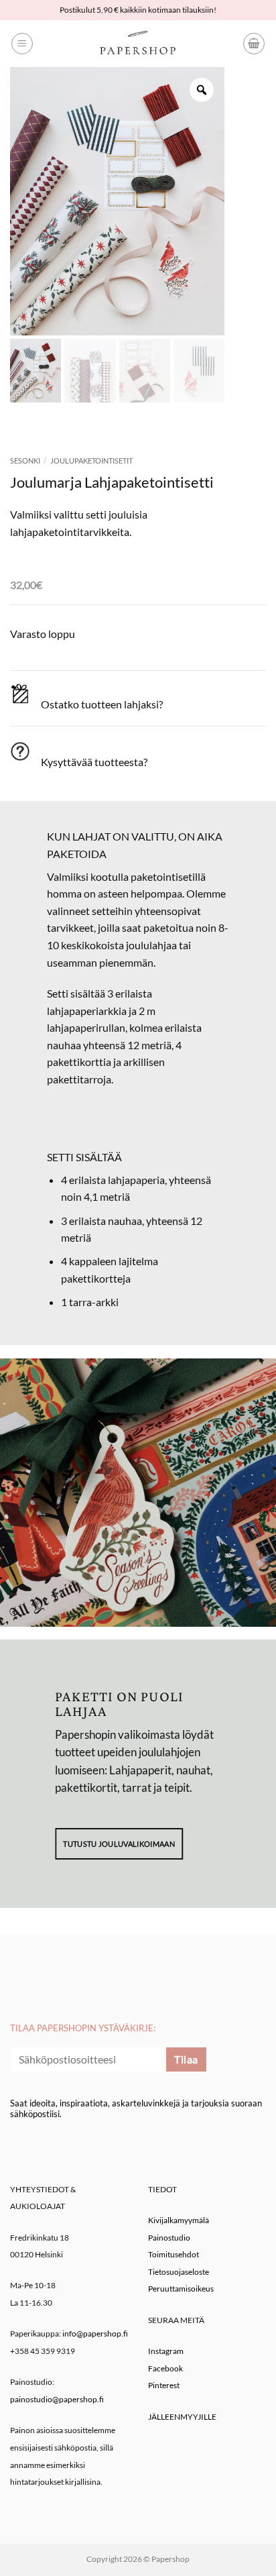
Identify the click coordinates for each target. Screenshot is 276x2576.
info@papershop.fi (95, 2333)
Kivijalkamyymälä (179, 2220)
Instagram (166, 2351)
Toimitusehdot (174, 2254)
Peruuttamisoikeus (181, 2289)
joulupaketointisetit (91, 461)
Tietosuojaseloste (179, 2272)
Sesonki (25, 461)
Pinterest (164, 2385)
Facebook (165, 2368)
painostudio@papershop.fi (57, 2399)
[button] (22, 44)
